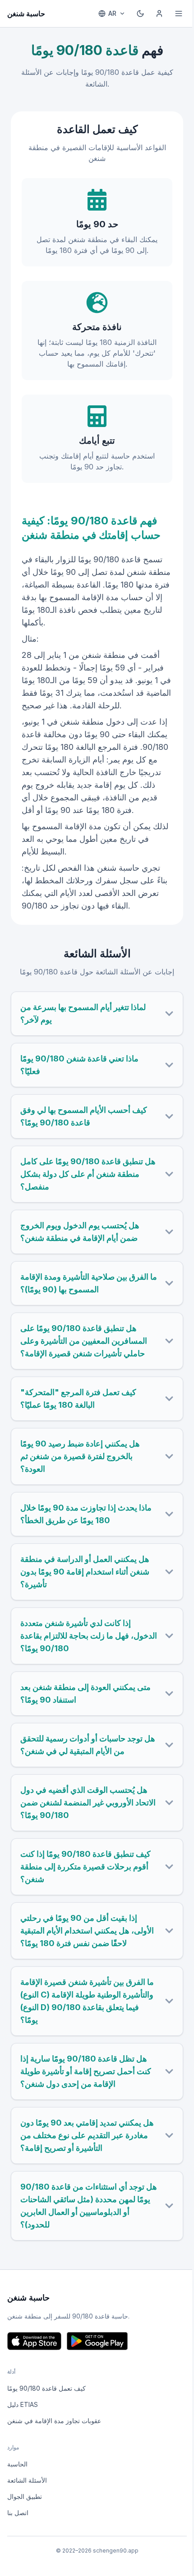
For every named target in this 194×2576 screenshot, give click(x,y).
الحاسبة (17, 2464)
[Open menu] (179, 14)
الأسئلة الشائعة (27, 2480)
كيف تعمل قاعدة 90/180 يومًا (46, 2388)
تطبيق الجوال (25, 2496)
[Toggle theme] (140, 14)
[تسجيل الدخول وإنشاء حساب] (159, 14)
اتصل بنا (18, 2513)
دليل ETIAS (23, 2404)
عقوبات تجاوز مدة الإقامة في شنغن (54, 2421)
